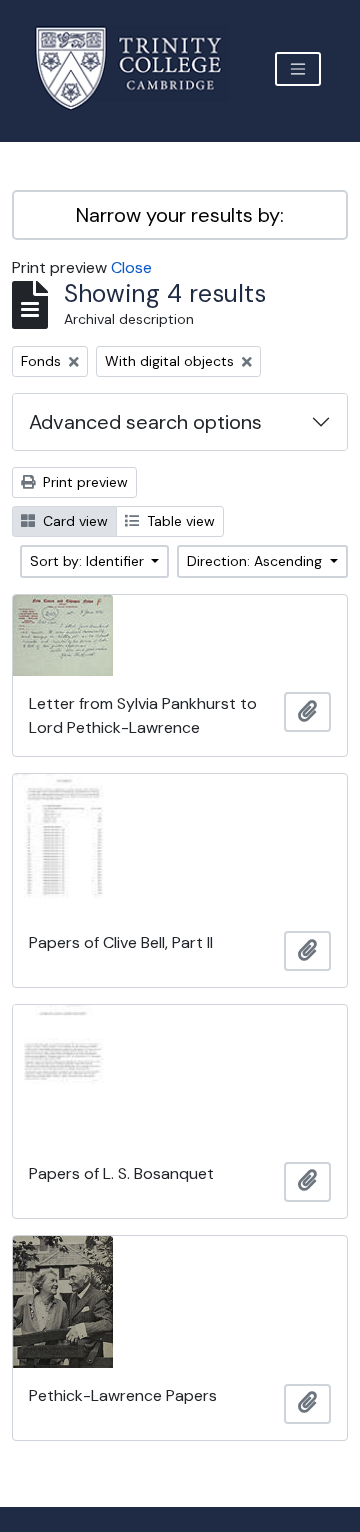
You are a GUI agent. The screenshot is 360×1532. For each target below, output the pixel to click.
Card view (73, 521)
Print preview (83, 482)
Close (131, 267)
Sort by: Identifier (89, 561)
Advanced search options (145, 422)
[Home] (140, 68)
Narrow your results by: (180, 215)
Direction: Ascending (256, 561)
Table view (179, 521)
